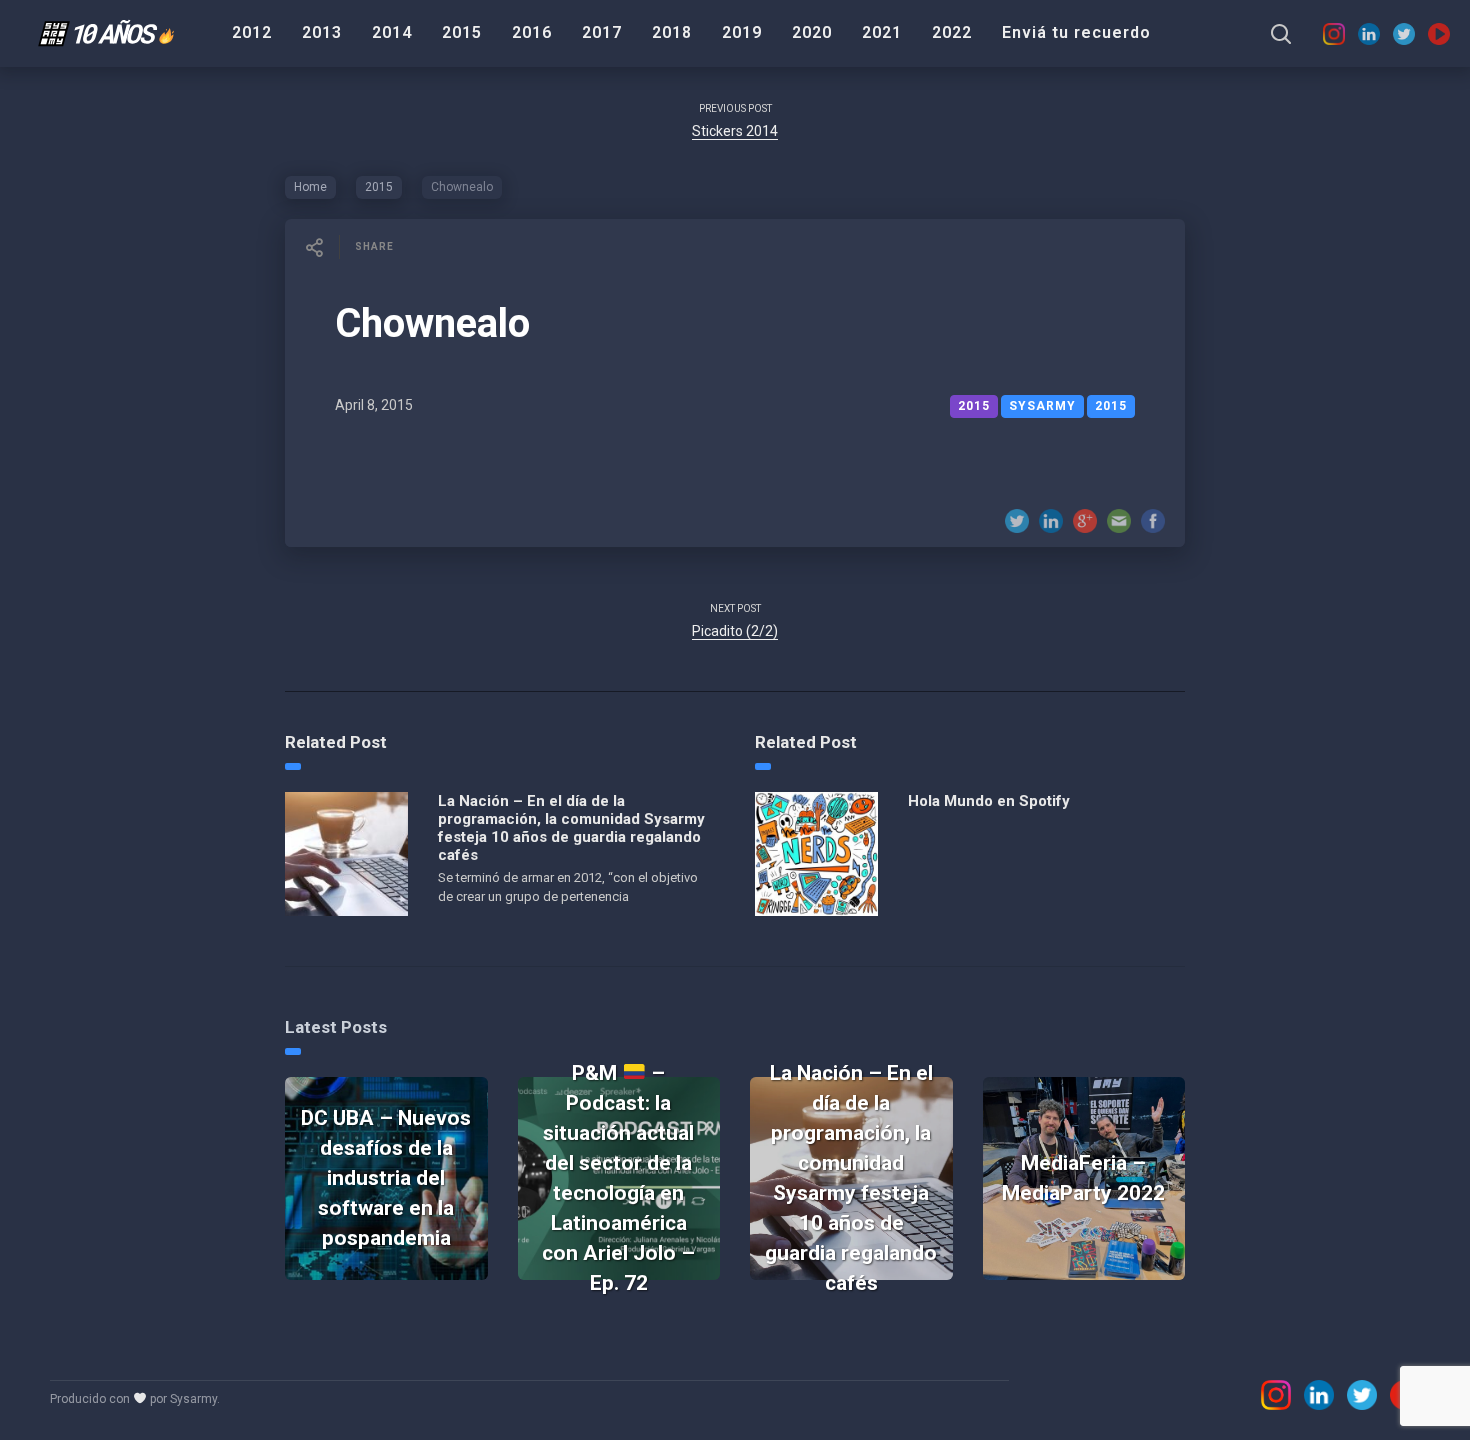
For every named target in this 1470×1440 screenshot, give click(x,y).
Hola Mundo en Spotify (989, 801)
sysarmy (1042, 406)
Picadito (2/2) (735, 631)
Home (310, 187)
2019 (742, 32)
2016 (532, 32)
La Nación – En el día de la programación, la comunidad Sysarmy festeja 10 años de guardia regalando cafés (571, 828)
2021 (882, 32)
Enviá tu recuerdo (1076, 32)
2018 (672, 32)
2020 (812, 32)
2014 (392, 32)
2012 (252, 32)
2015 (462, 32)
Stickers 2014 (735, 131)
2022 (952, 32)
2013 (322, 32)
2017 (602, 32)
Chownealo (432, 323)
